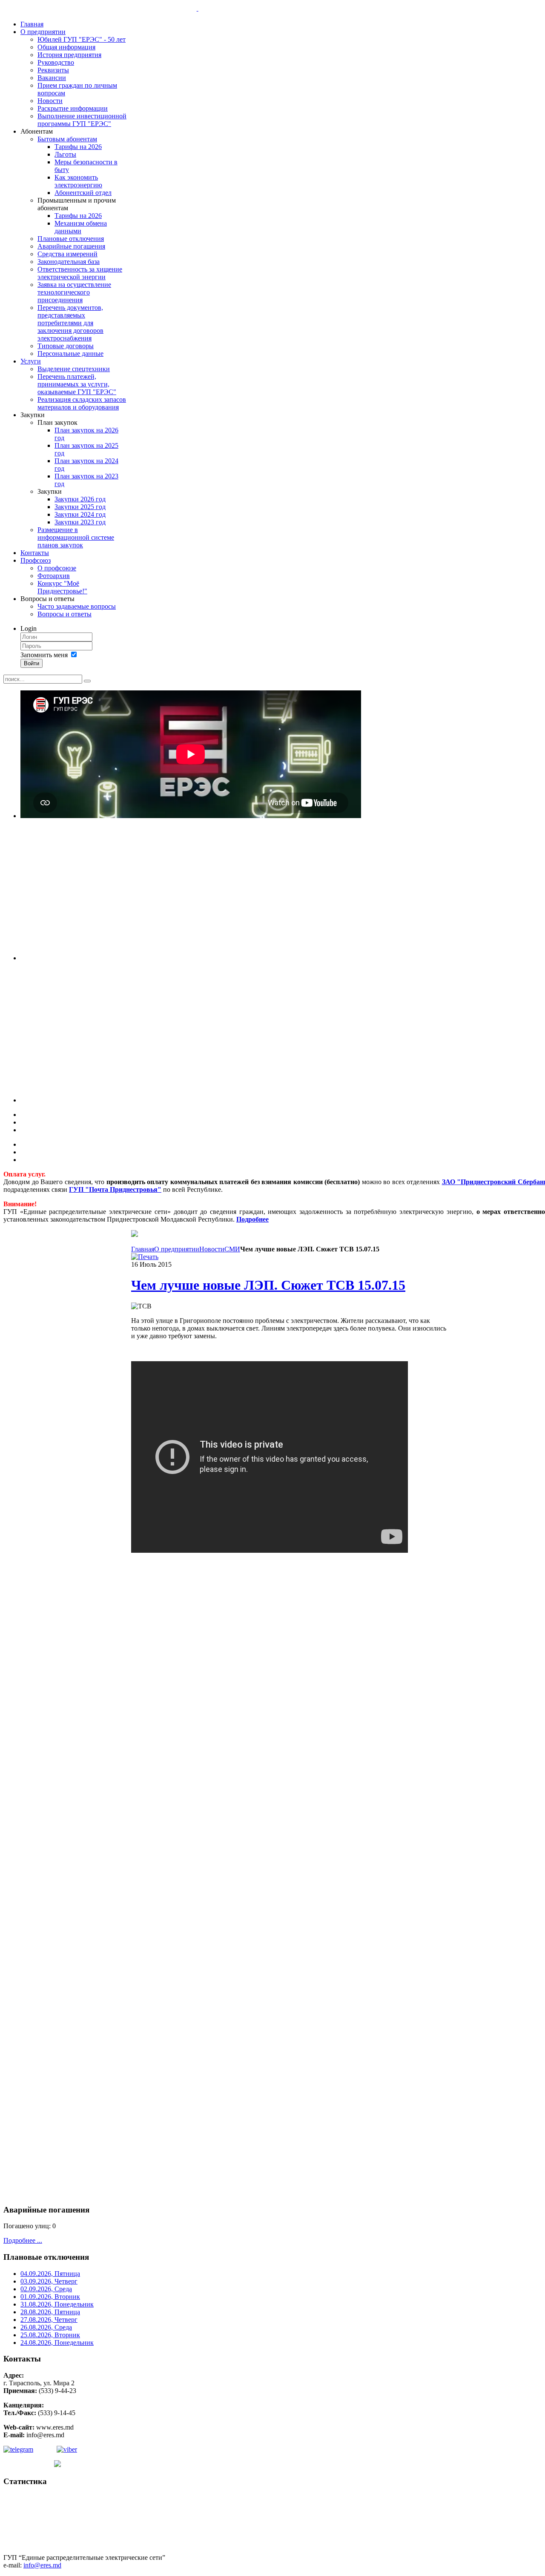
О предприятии (177, 1249)
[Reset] (87, 681)
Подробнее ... (23, 2240)
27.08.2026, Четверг (49, 2320)
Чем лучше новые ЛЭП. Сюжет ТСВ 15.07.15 (268, 1285)
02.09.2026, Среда (46, 2289)
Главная (143, 1249)
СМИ (232, 1249)
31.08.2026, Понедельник (57, 2304)
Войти (32, 663)
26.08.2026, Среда (46, 2327)
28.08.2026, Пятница (50, 2312)
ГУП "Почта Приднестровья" (115, 1189)
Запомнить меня (44, 655)
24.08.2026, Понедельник (57, 2343)
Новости (212, 1249)
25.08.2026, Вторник (50, 2335)
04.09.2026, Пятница (50, 2274)
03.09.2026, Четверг (49, 2281)
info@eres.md (42, 2565)
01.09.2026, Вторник (50, 2297)
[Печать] (145, 1257)
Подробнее (252, 1219)
